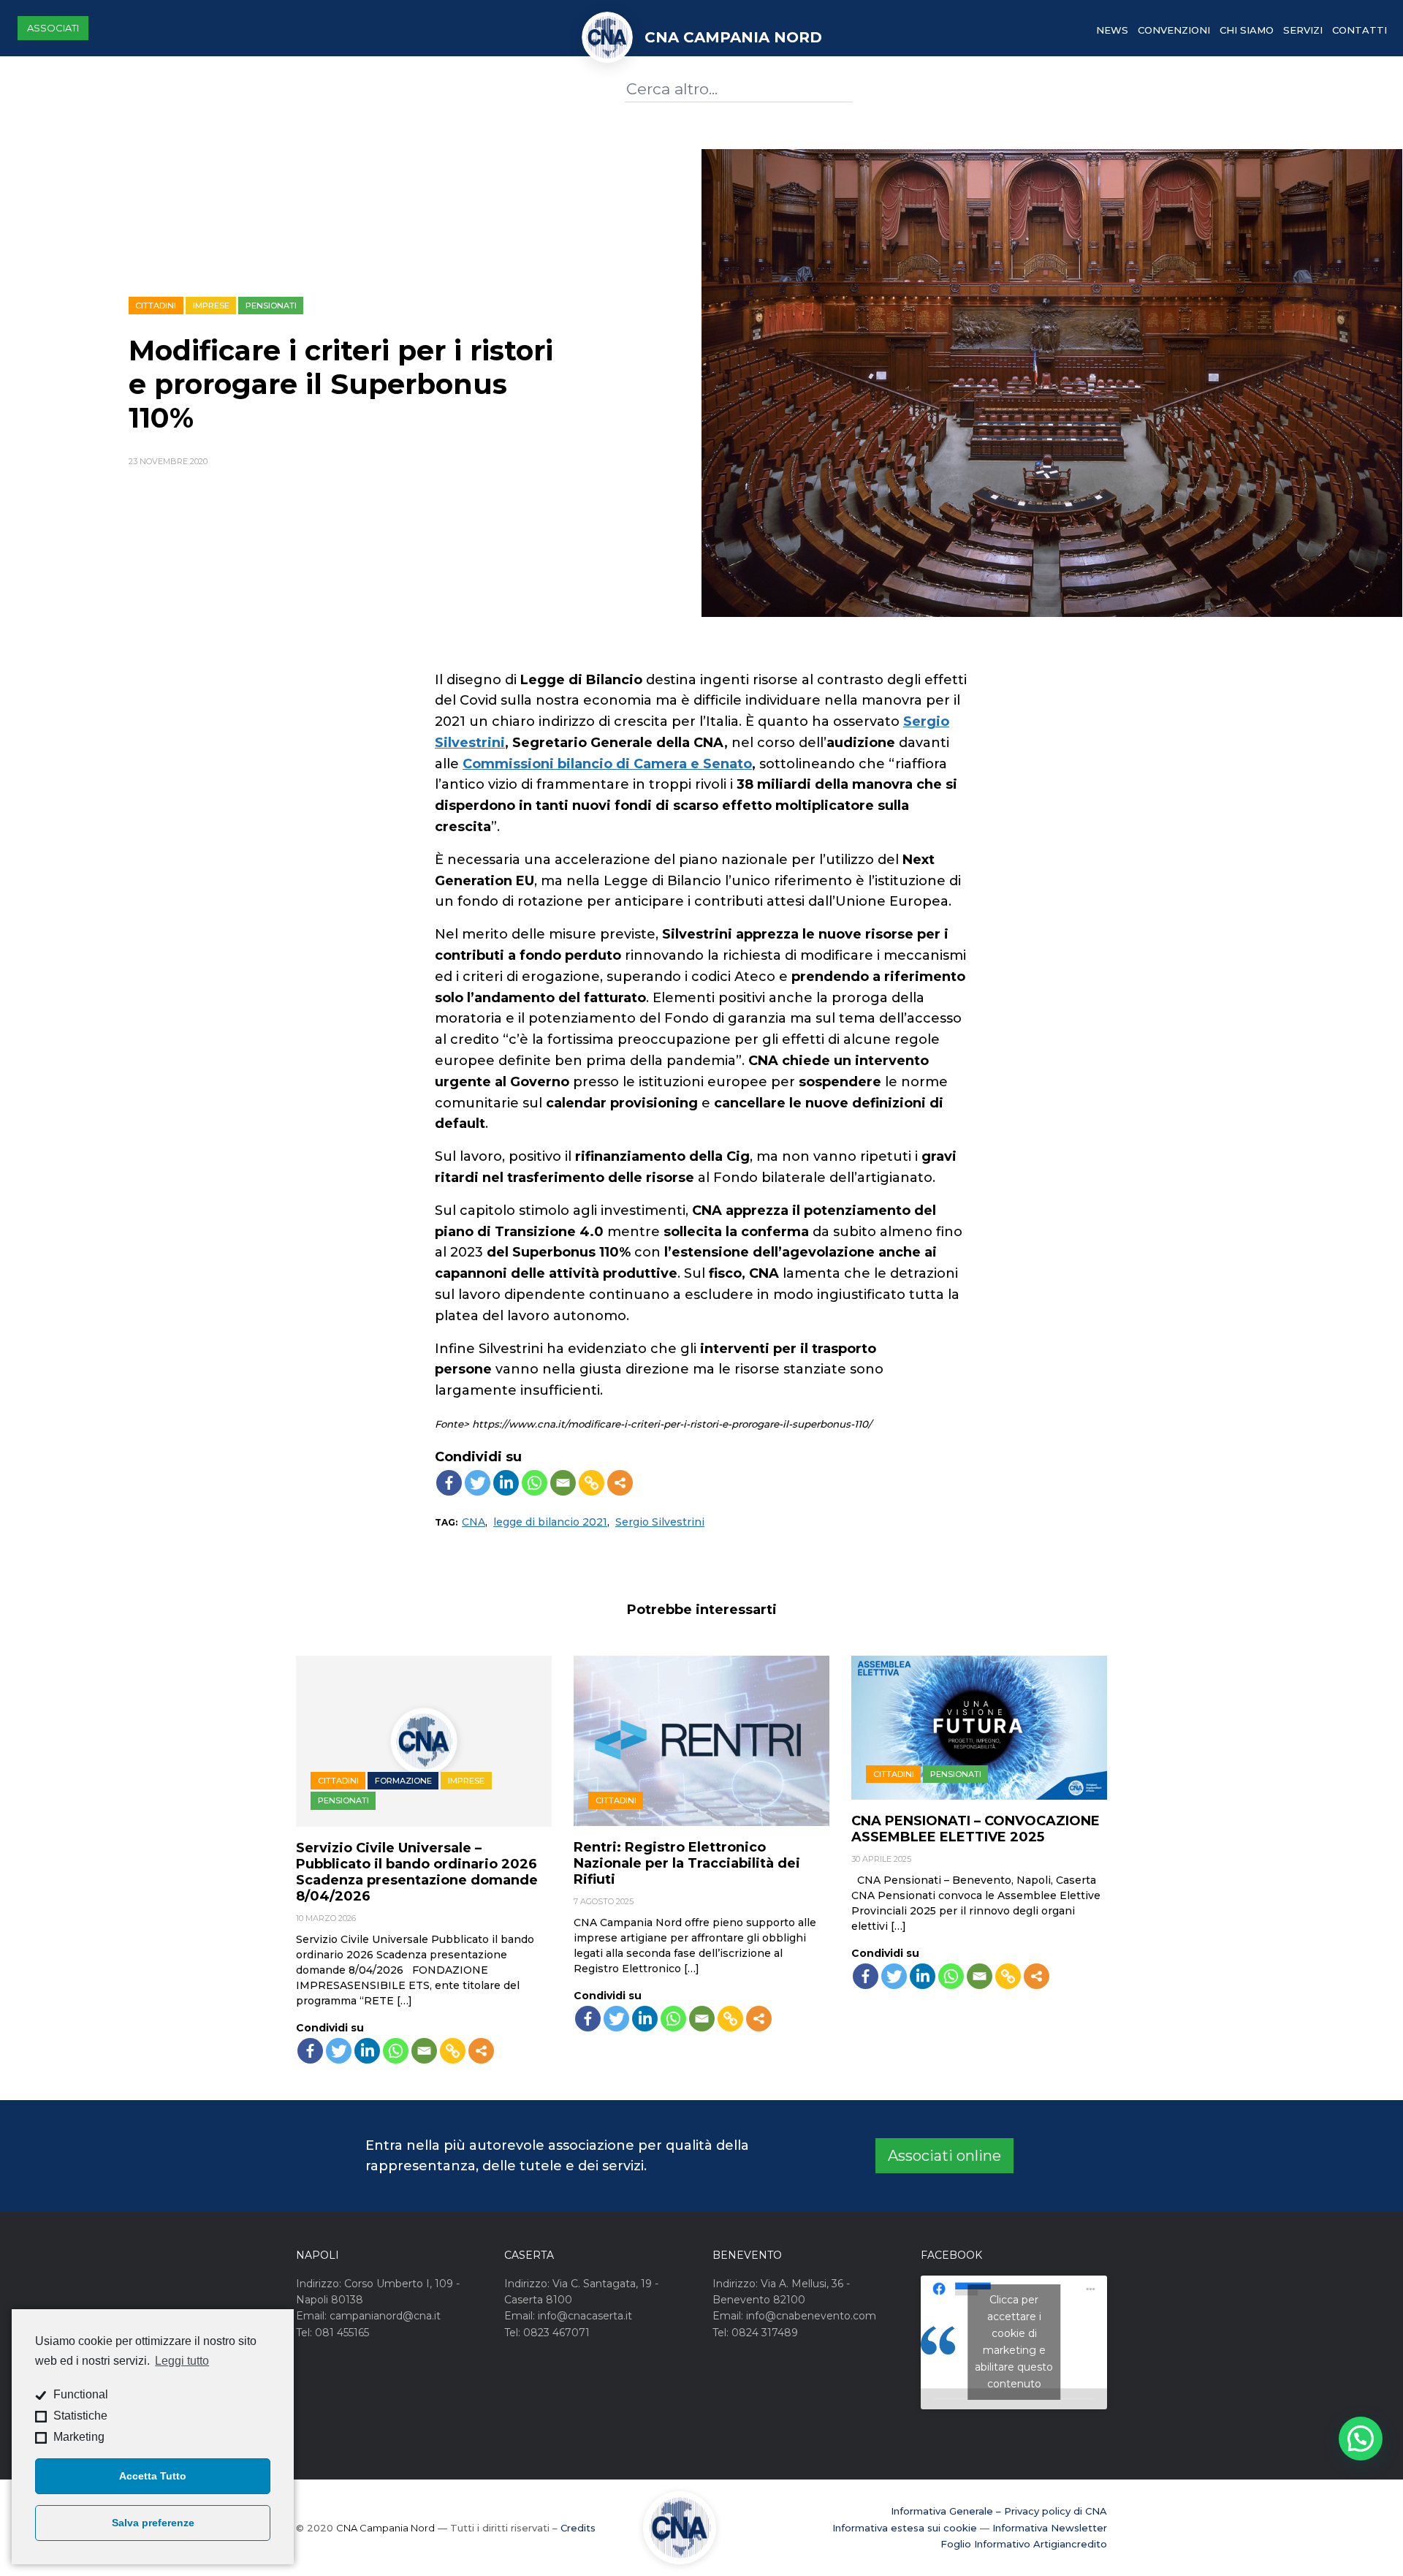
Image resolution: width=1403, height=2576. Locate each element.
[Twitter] (478, 1483)
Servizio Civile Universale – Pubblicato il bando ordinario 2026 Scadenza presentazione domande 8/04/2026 (417, 1872)
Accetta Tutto (153, 2476)
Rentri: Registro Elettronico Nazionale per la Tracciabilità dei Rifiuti (687, 1863)
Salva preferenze (153, 2523)
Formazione (403, 1781)
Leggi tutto (182, 2361)
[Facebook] (449, 1483)
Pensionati (271, 306)
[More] (620, 1483)
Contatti (1360, 30)
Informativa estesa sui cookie (905, 2528)
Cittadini (156, 306)
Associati (53, 28)
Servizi (1303, 30)
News (1112, 30)
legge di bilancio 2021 (550, 1522)
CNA (474, 1522)
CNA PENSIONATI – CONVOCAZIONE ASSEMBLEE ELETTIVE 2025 (976, 1829)
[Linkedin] (506, 1483)
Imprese (211, 306)
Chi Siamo (1247, 30)
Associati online (944, 2156)
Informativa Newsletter (1050, 2528)
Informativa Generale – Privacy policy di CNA (999, 2511)
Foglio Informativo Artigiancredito (1024, 2544)
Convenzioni (1174, 30)
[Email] (563, 1483)
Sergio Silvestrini (660, 1522)
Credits (578, 2528)
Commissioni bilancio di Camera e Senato (607, 764)
